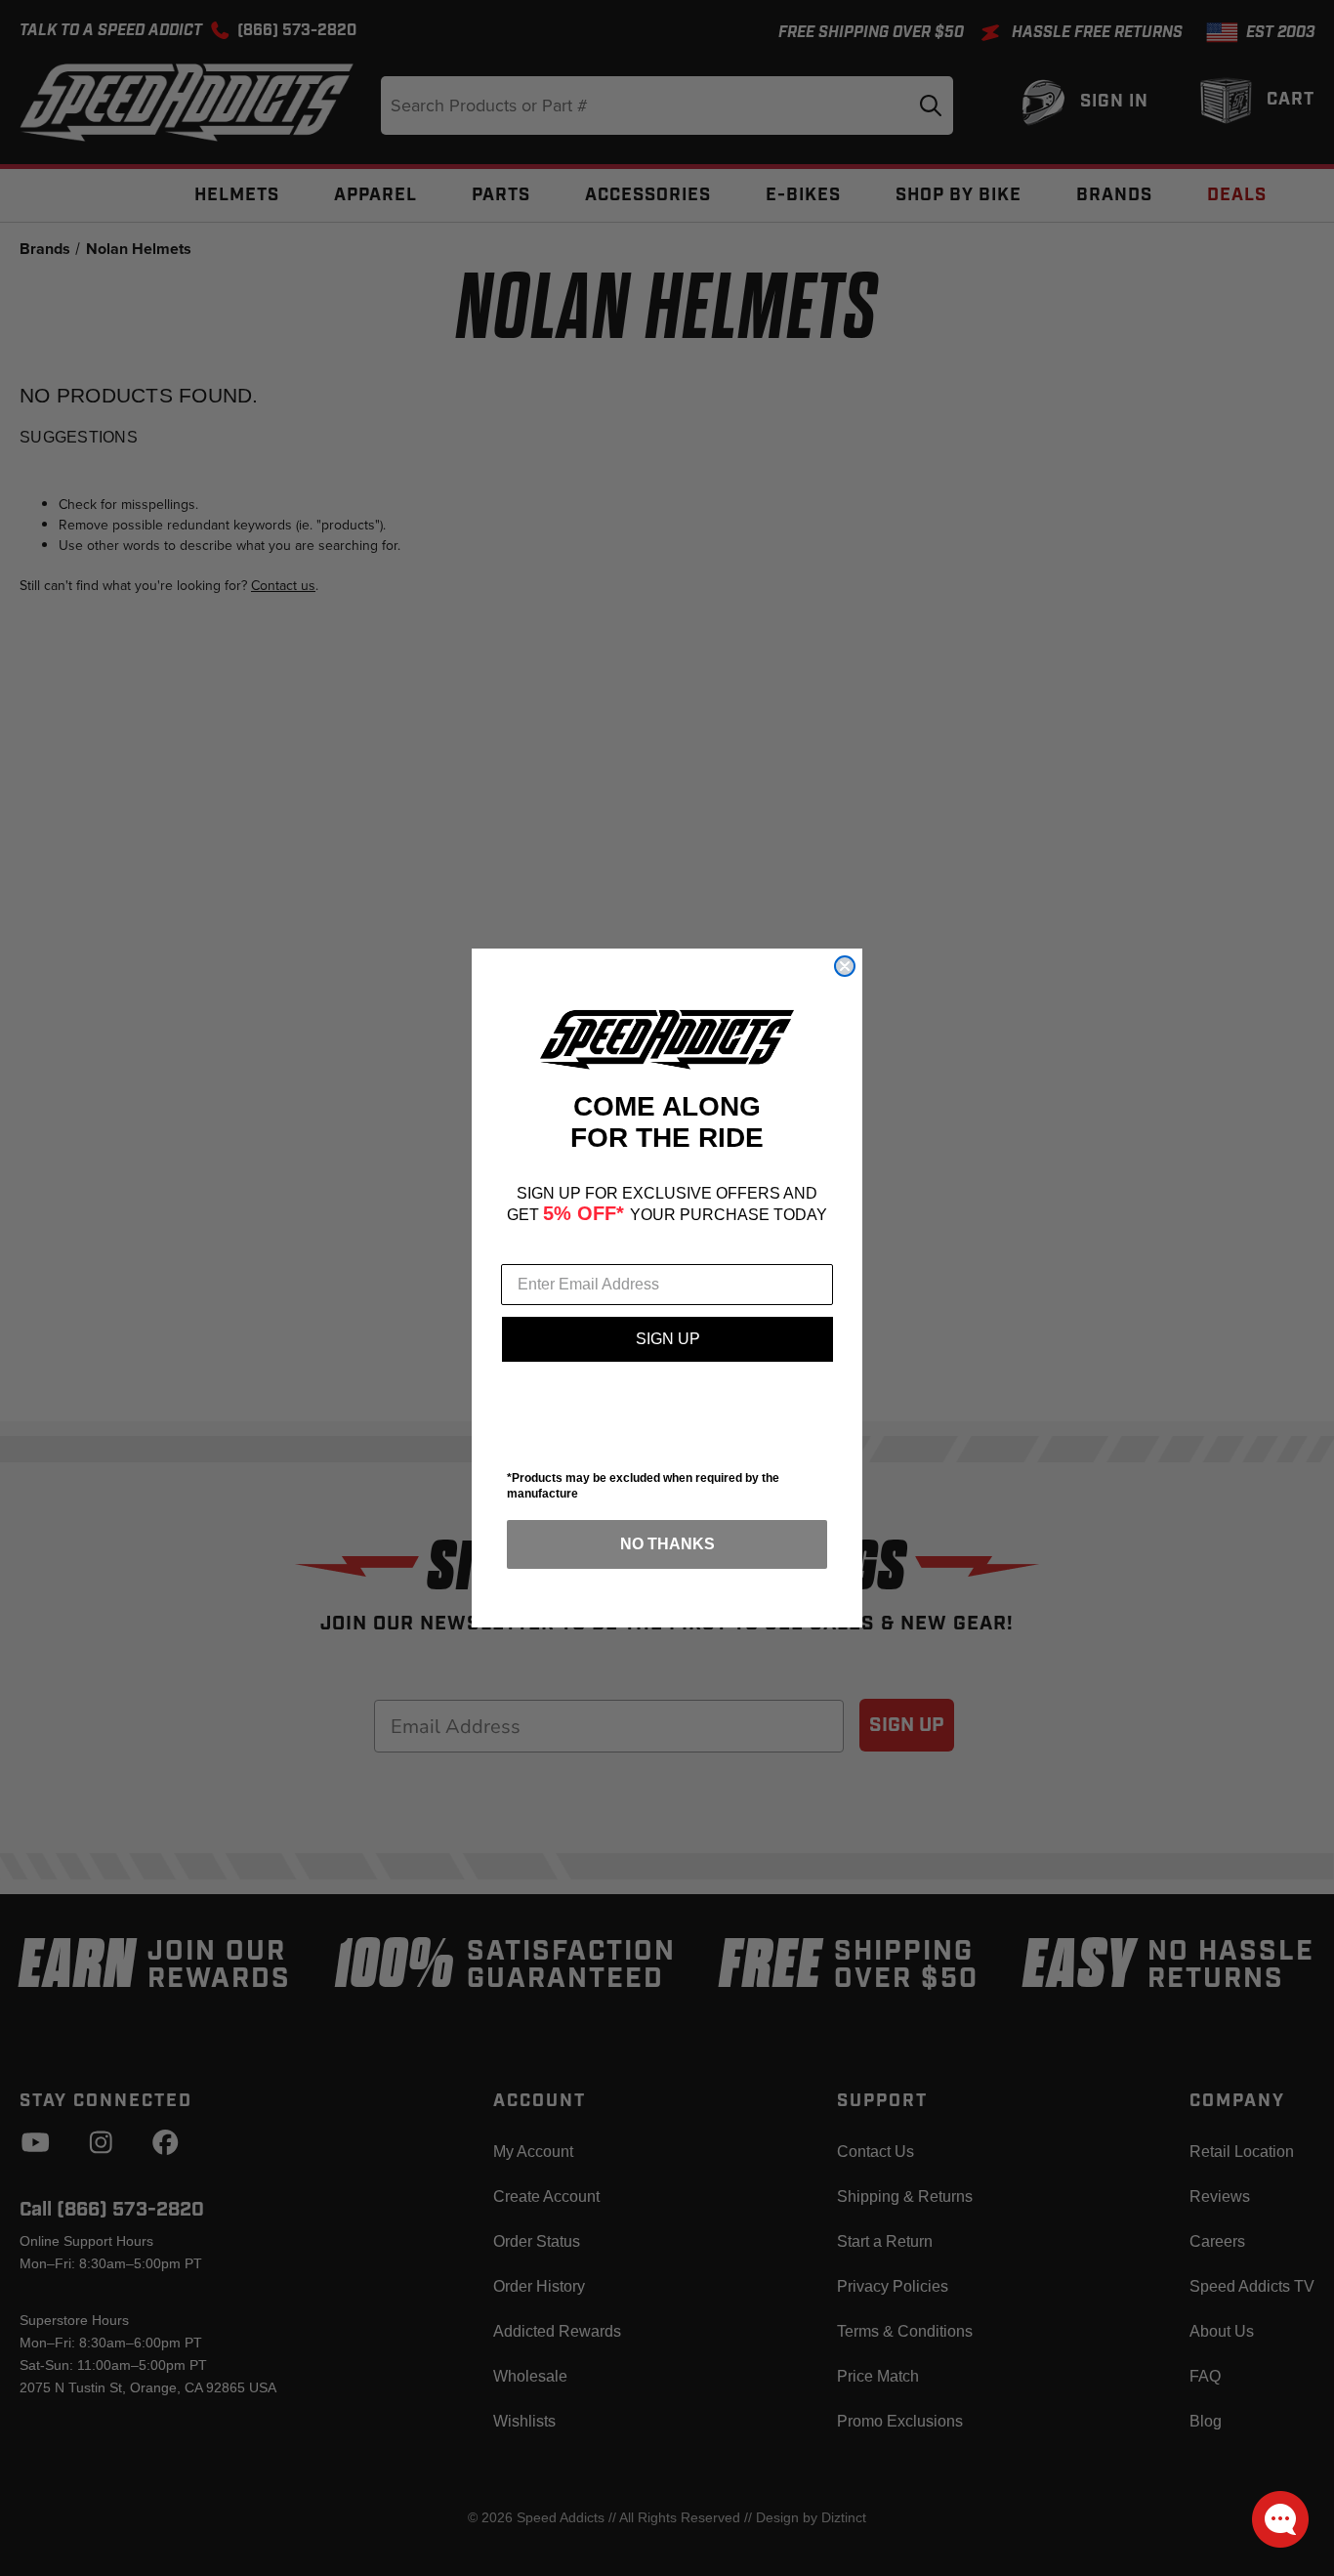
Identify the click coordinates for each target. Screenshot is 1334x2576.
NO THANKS (667, 1544)
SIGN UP (668, 1339)
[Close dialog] (845, 966)
